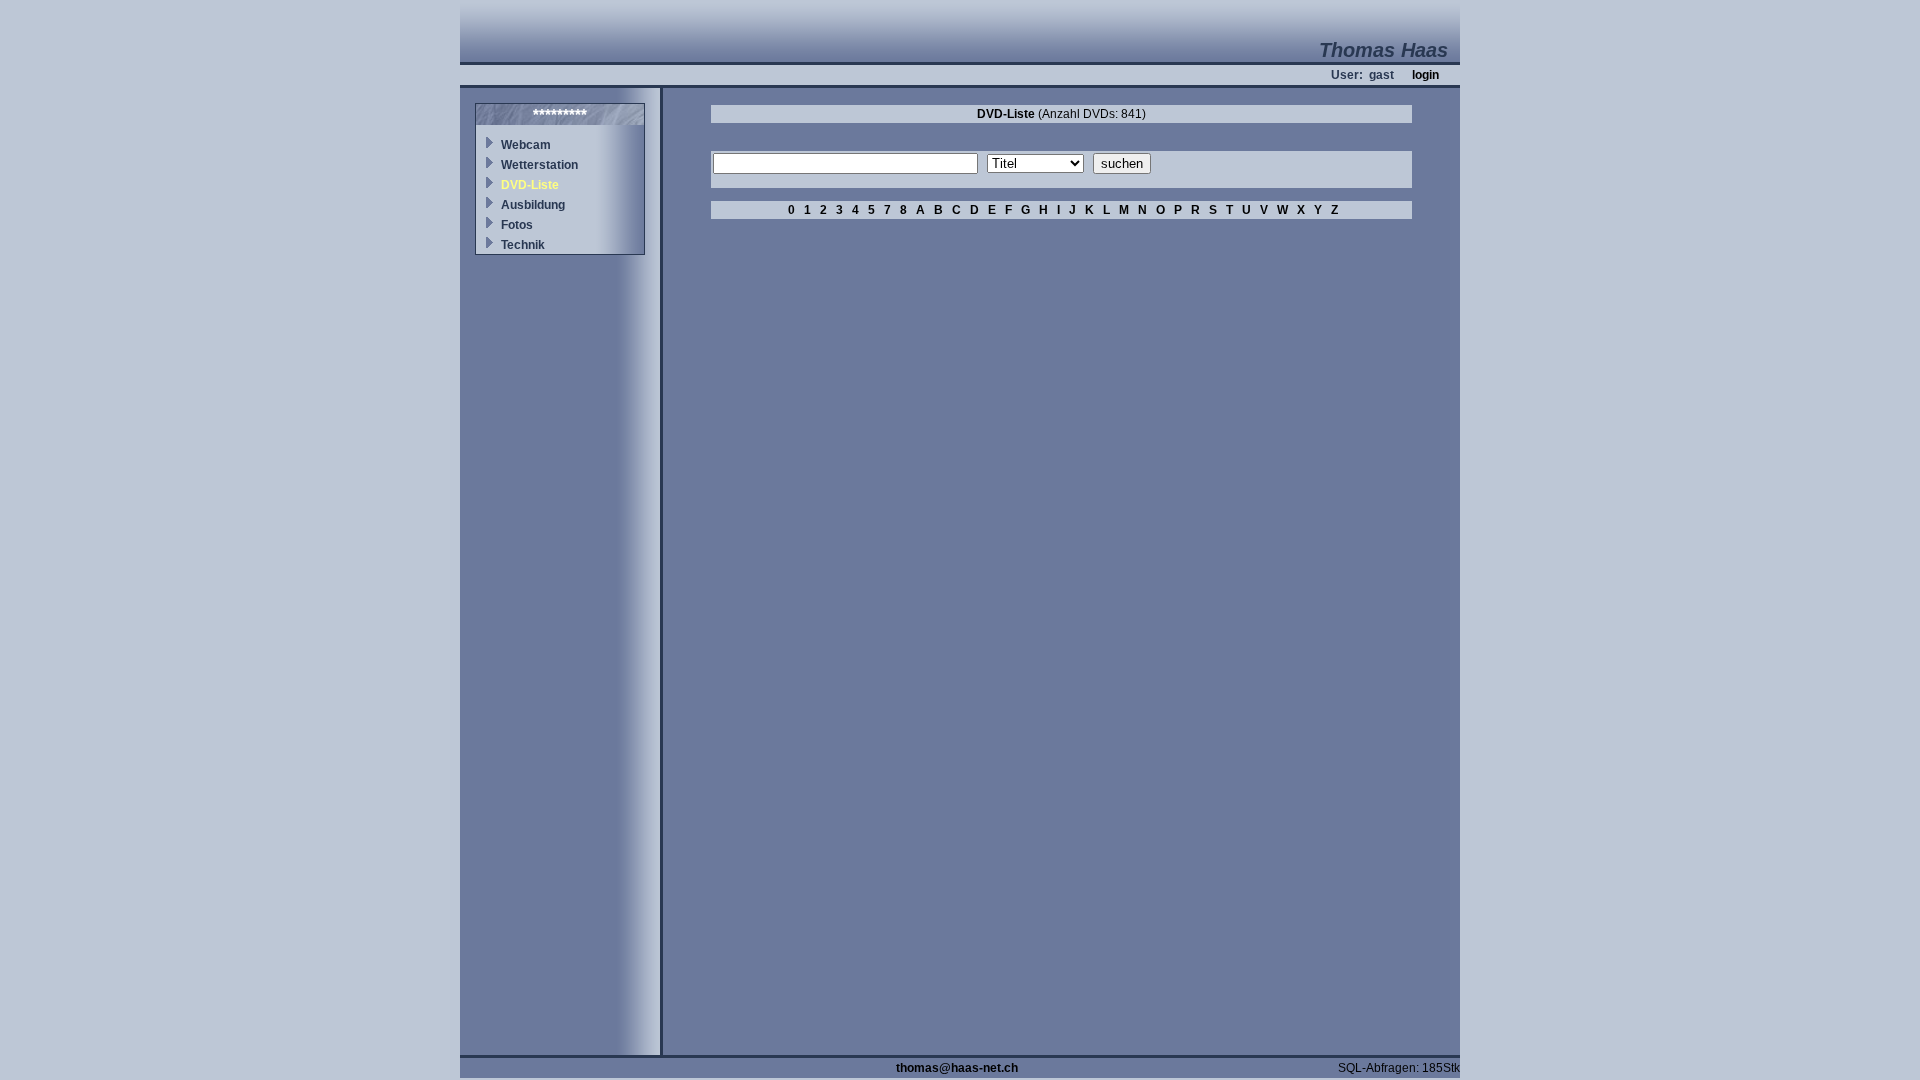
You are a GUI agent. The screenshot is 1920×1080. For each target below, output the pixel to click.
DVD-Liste (530, 185)
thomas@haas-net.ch (957, 1068)
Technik (523, 245)
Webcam (526, 145)
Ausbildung (533, 205)
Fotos (517, 225)
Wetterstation (539, 165)
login (1425, 75)
